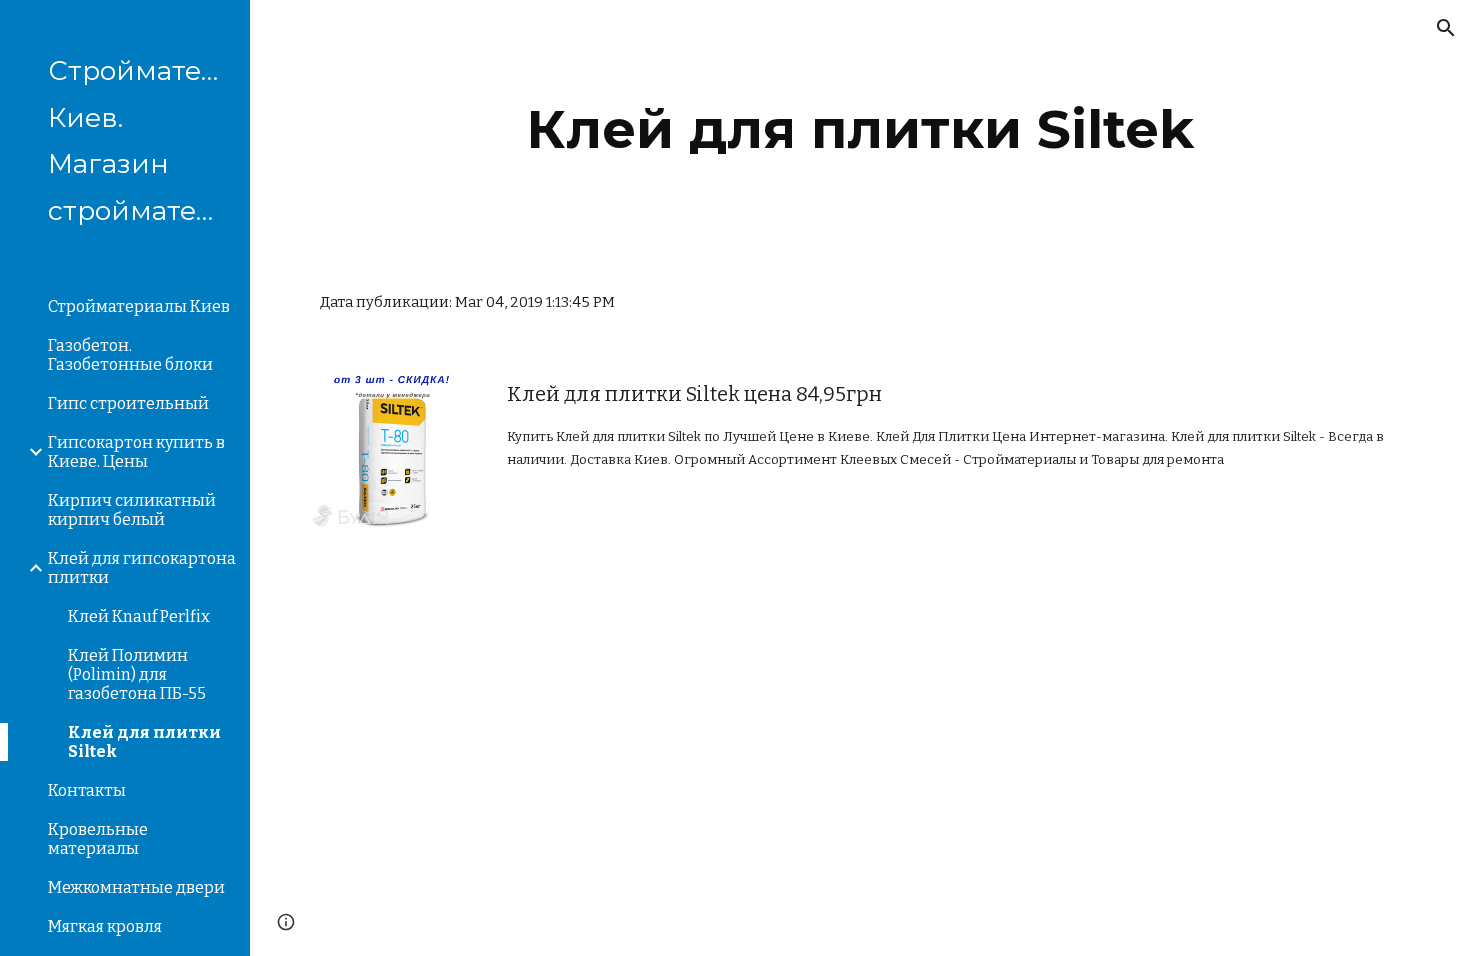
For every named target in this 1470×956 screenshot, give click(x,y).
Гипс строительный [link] (128, 403)
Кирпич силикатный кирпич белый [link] (132, 510)
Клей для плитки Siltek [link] (144, 742)
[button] (1446, 28)
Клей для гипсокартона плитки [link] (142, 568)
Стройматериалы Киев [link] (139, 306)
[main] (859, 129)
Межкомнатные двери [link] (136, 887)
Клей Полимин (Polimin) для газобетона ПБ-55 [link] (137, 674)
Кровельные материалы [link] (98, 839)
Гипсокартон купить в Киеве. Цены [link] (136, 452)
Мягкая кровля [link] (105, 926)
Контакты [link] (87, 790)
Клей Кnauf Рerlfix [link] (139, 616)
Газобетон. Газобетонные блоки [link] (130, 355)
